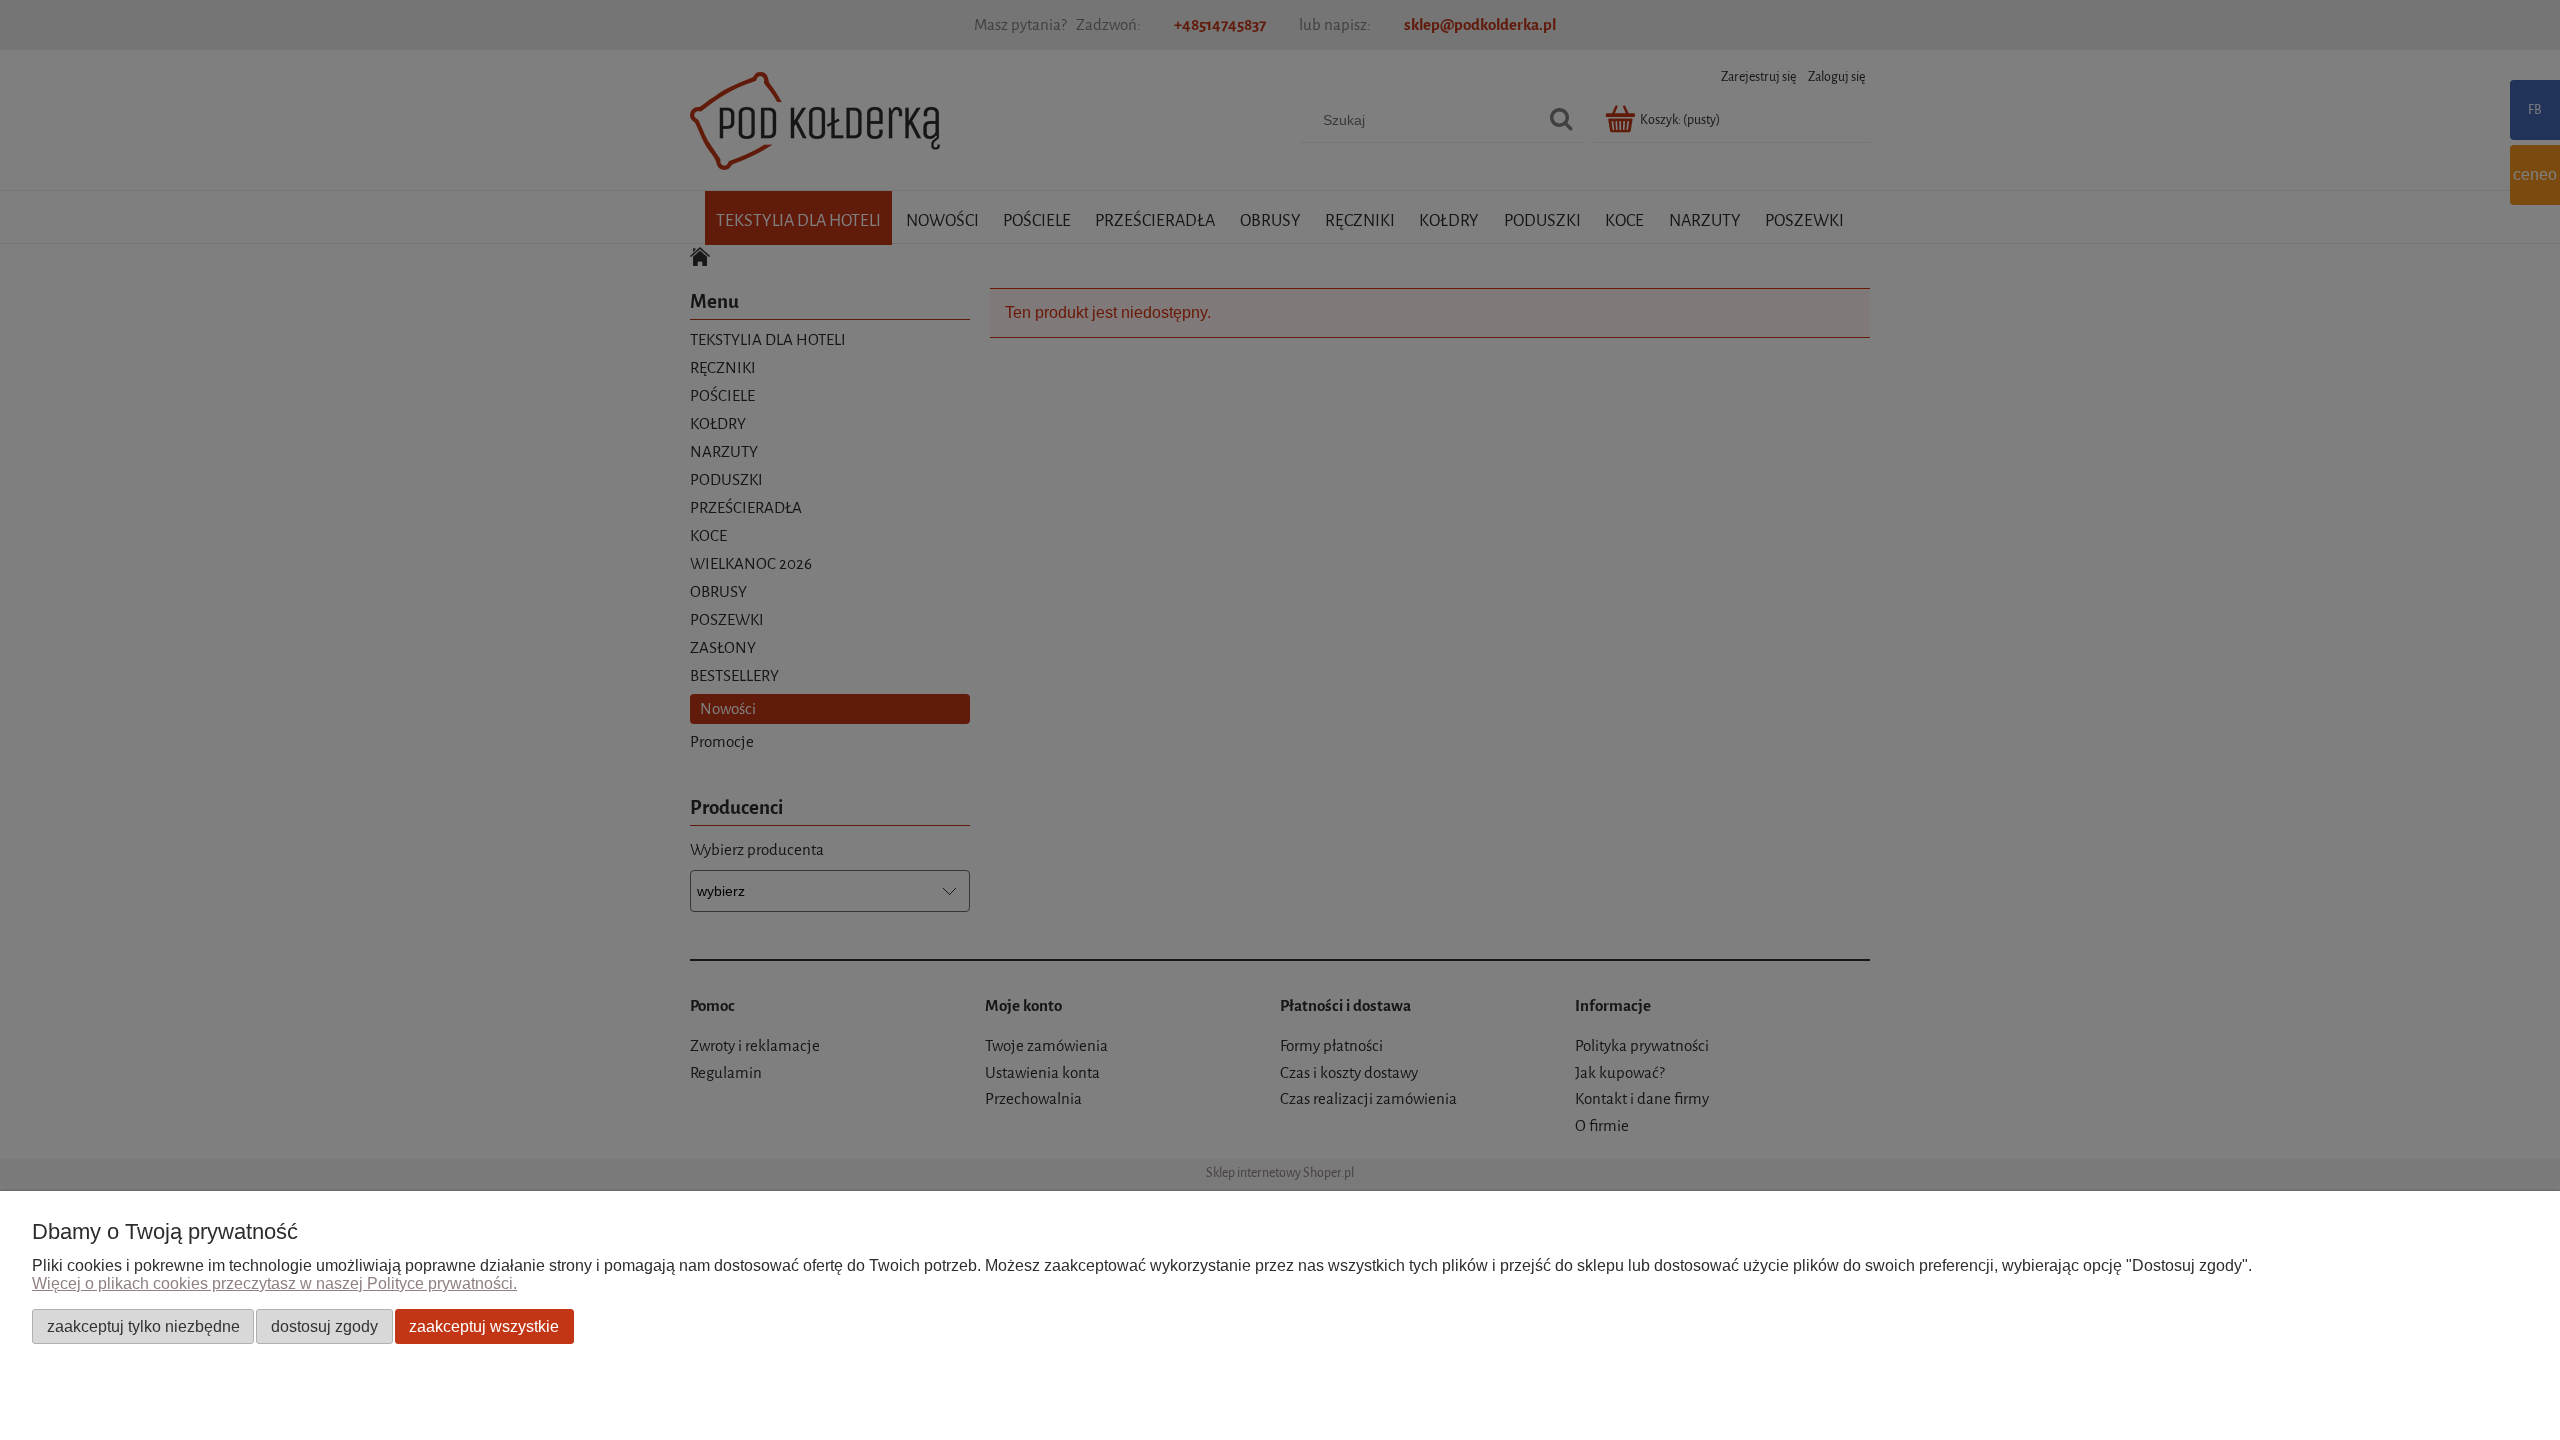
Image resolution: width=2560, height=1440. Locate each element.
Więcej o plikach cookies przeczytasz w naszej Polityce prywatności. (274, 1283)
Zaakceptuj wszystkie (484, 1326)
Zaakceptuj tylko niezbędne (143, 1326)
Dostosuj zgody (324, 1326)
